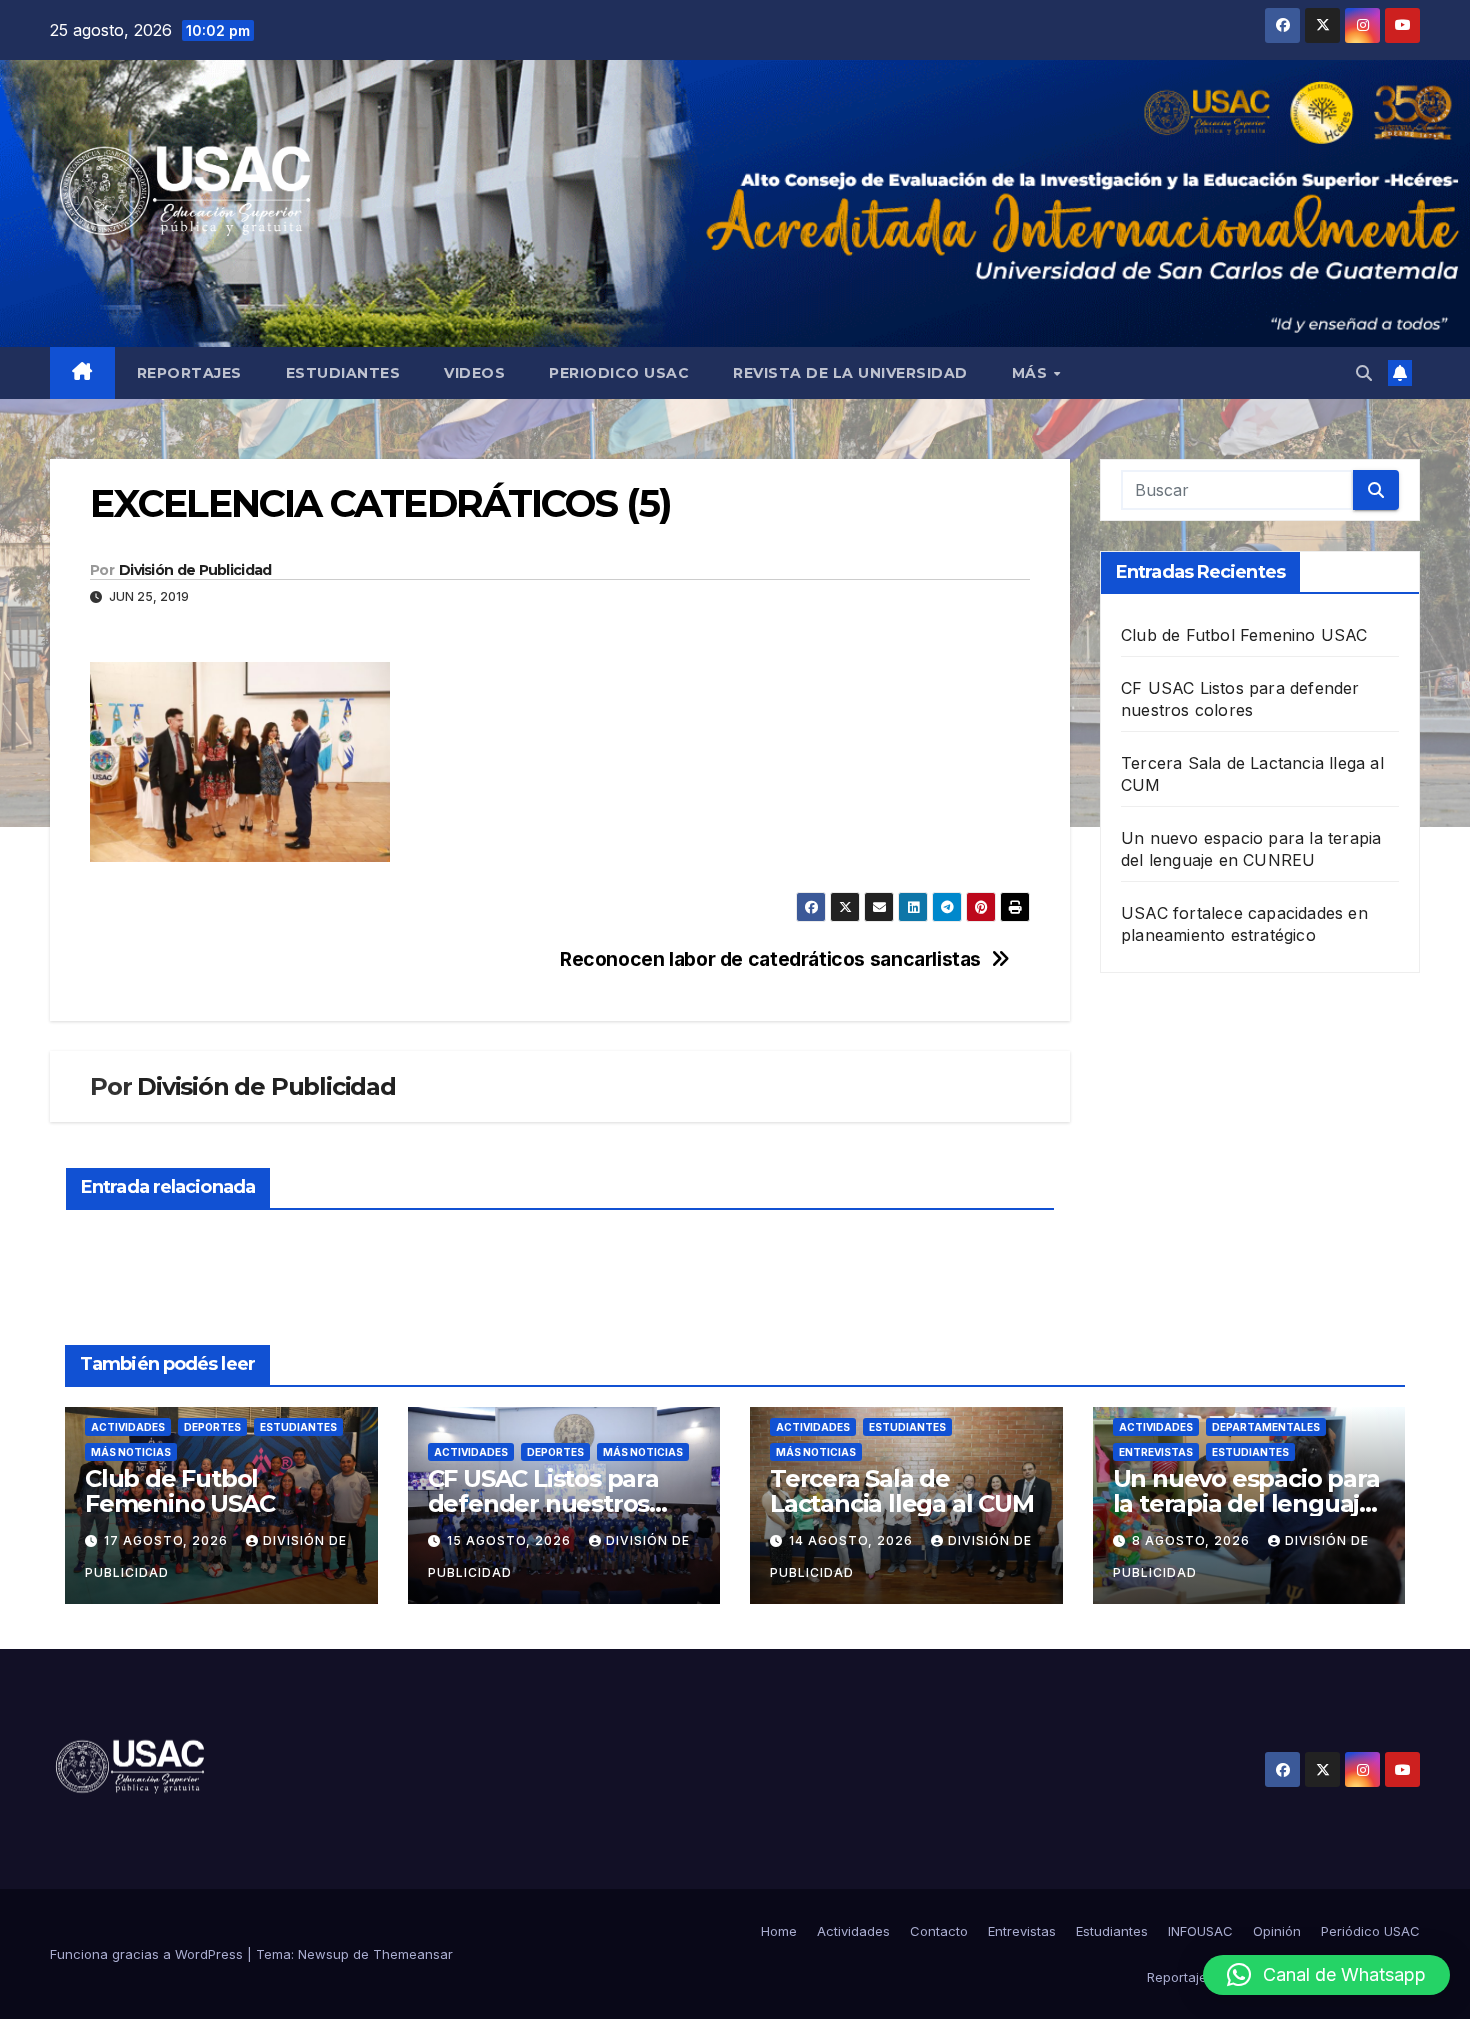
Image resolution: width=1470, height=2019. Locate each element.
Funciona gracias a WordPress (148, 1954)
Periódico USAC (1370, 1931)
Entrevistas (1156, 1452)
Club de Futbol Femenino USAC (1244, 635)
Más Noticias (131, 1452)
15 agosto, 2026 (511, 1540)
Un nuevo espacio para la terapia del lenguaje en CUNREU (1246, 1503)
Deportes (212, 1427)
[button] (1364, 373)
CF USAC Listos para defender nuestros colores (543, 1503)
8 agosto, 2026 (1193, 1540)
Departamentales (1266, 1427)
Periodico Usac (619, 373)
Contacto (939, 1931)
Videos (474, 373)
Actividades (128, 1427)
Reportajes (189, 373)
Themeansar (413, 1954)
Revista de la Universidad (850, 373)
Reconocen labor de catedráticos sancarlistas (770, 959)
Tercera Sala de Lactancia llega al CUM (902, 1491)
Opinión (1277, 1931)
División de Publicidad (195, 570)
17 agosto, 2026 (168, 1540)
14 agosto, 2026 (853, 1540)
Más (1032, 373)
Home (779, 1931)
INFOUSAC (1200, 1931)
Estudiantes (343, 373)
